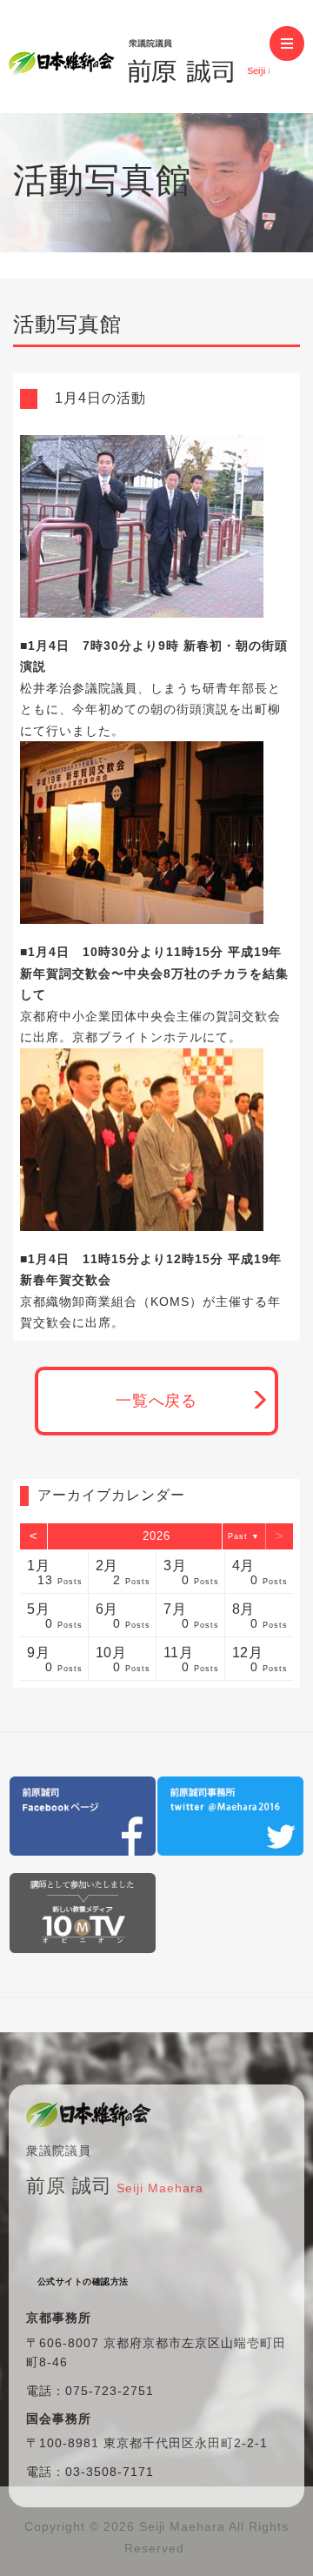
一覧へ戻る (157, 1401)
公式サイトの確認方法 (83, 2282)
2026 (156, 1536)
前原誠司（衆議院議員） (139, 57)
